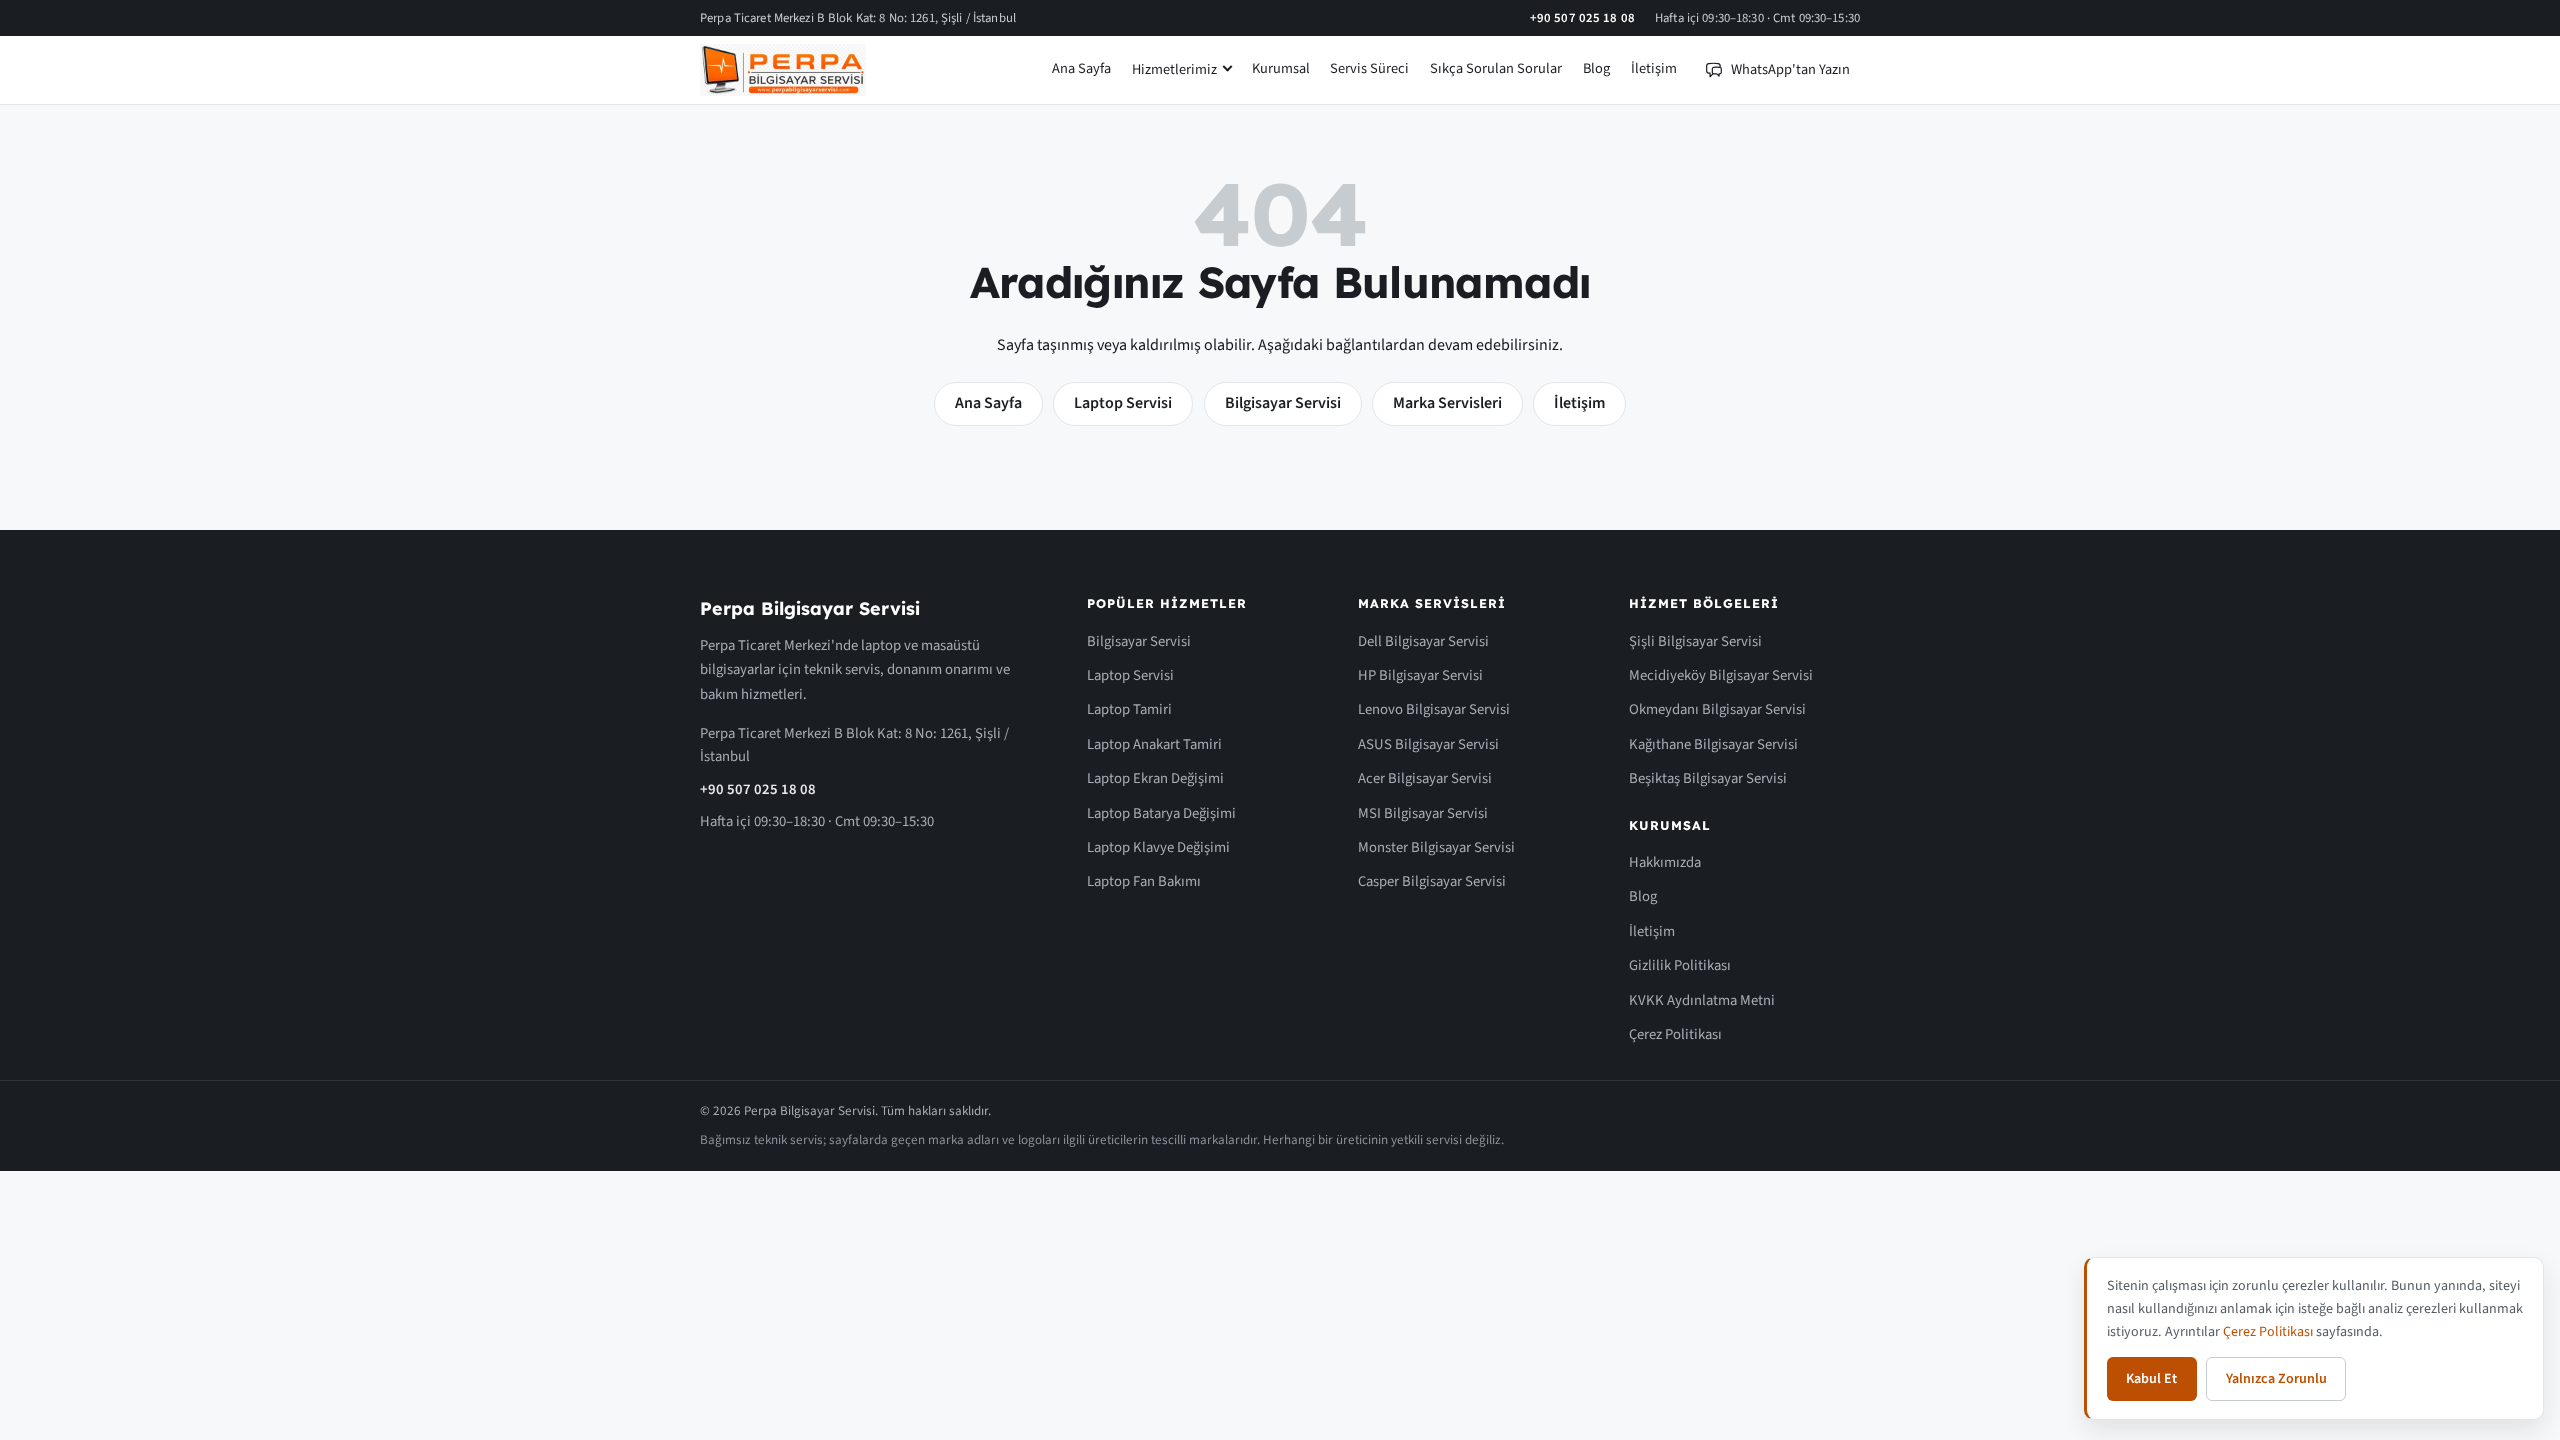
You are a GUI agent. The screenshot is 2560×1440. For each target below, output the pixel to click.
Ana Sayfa (1081, 68)
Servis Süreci (1369, 68)
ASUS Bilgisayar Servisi (1428, 744)
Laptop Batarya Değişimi (1161, 813)
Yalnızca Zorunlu (2276, 1379)
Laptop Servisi (1123, 403)
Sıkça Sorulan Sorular (1496, 68)
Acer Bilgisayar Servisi (1425, 778)
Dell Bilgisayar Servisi (1423, 641)
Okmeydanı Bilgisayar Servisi (1717, 709)
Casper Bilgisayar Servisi (1432, 881)
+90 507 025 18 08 (1582, 18)
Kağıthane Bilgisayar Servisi (1713, 744)
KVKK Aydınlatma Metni (1702, 1000)
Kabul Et (2151, 1379)
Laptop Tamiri (1129, 709)
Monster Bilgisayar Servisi (1436, 847)
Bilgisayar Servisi (1283, 403)
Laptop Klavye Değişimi (1158, 847)
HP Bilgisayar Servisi (1420, 675)
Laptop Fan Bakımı (1144, 881)
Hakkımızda (1665, 862)
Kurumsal (1281, 68)
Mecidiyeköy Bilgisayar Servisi (1721, 675)
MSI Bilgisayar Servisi (1423, 813)
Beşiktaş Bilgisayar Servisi (1708, 778)
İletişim (1654, 68)
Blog (1596, 68)
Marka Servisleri (1447, 403)
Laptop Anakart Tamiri (1154, 744)
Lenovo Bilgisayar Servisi (1434, 709)
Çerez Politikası (1675, 1034)
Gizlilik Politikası (1680, 965)
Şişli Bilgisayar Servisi (1695, 641)
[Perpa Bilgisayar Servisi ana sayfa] (783, 70)
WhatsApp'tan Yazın (1790, 69)
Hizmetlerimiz (1174, 69)
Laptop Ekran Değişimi (1155, 778)
